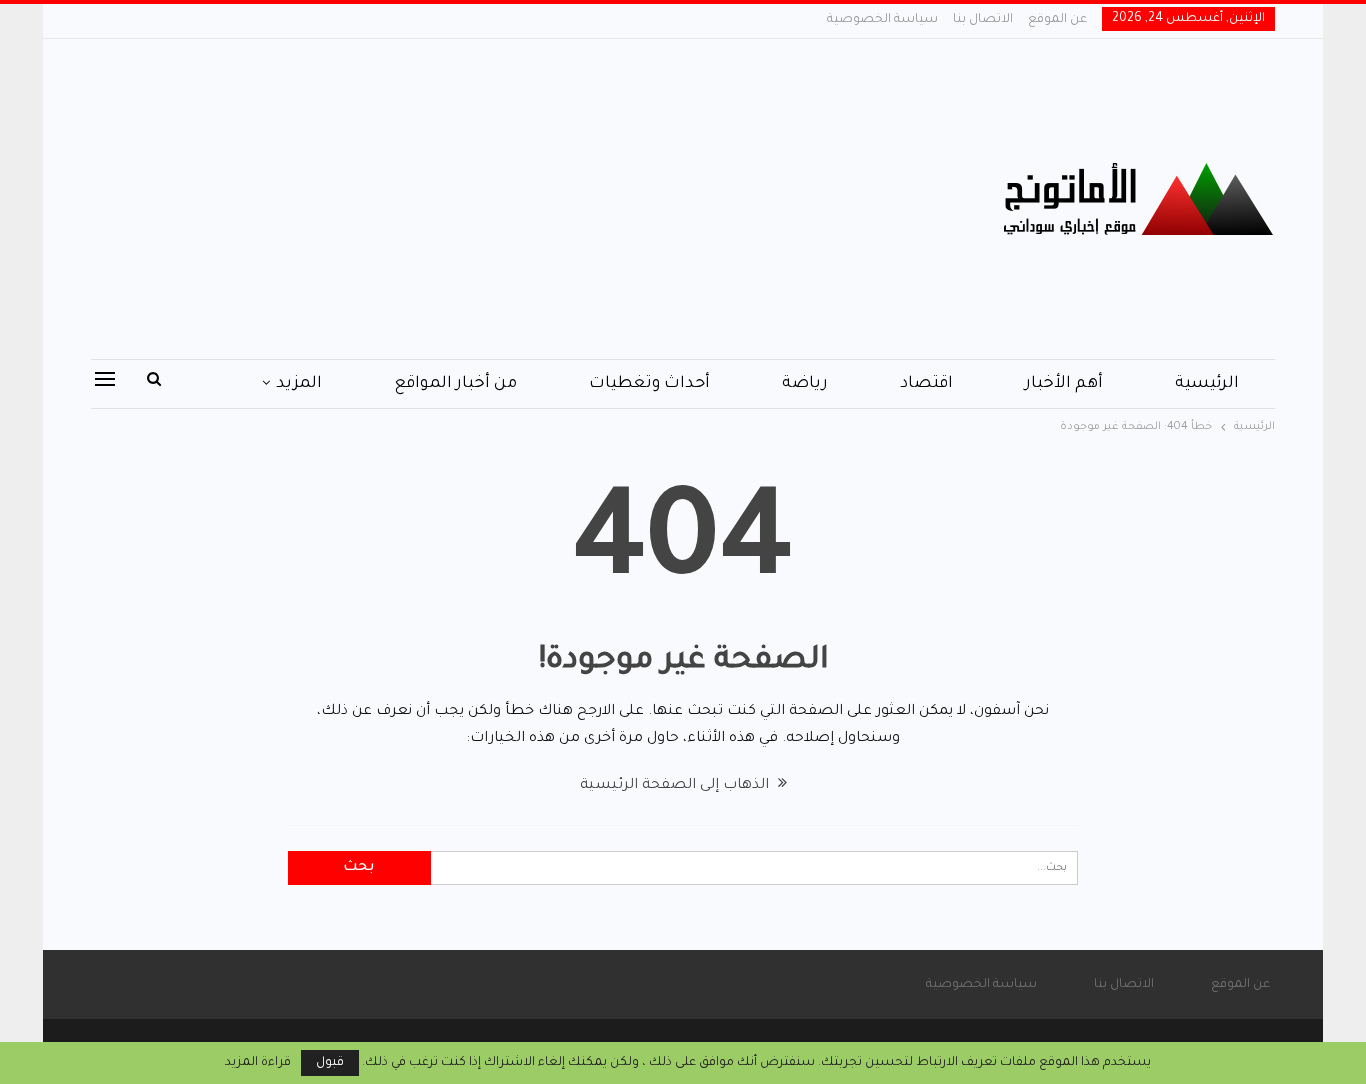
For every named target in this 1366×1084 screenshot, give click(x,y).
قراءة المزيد (258, 1063)
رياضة (805, 384)
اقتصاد (926, 384)
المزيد (299, 384)
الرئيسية (1207, 384)
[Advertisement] (482, 199)
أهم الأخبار (1064, 384)
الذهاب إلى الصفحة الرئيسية (676, 786)
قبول (330, 1063)
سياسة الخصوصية (882, 20)
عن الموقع (1057, 20)
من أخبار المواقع (455, 384)
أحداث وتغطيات (649, 384)
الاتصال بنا (983, 20)
